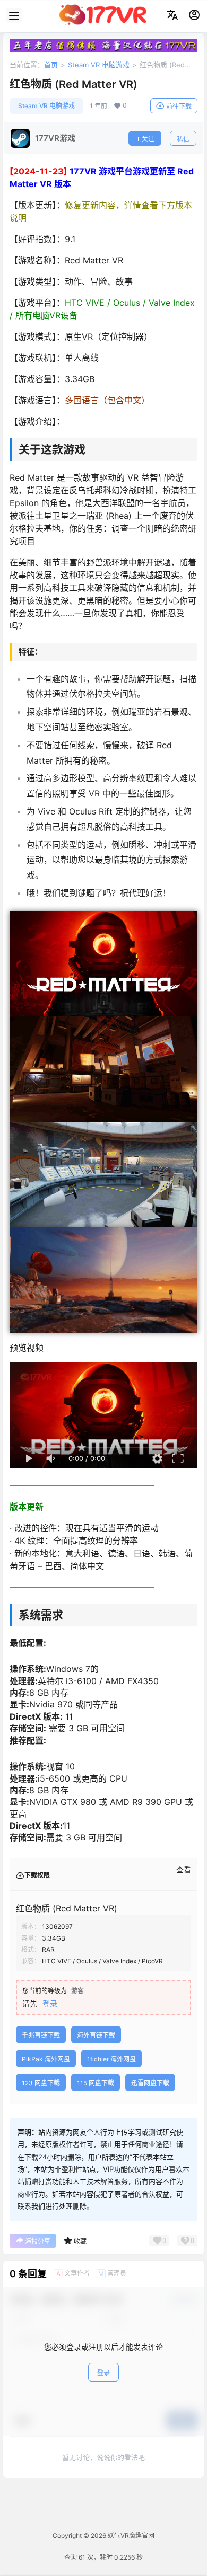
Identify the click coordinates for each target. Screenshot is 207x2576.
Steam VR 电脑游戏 (99, 65)
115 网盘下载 (96, 2083)
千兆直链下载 (41, 2035)
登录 (50, 2003)
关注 (148, 139)
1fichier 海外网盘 (111, 2059)
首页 (51, 65)
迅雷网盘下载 (150, 2083)
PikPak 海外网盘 (46, 2059)
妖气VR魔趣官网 (130, 2535)
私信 (183, 139)
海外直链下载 (96, 2035)
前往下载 (179, 106)
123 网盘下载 (41, 2083)
